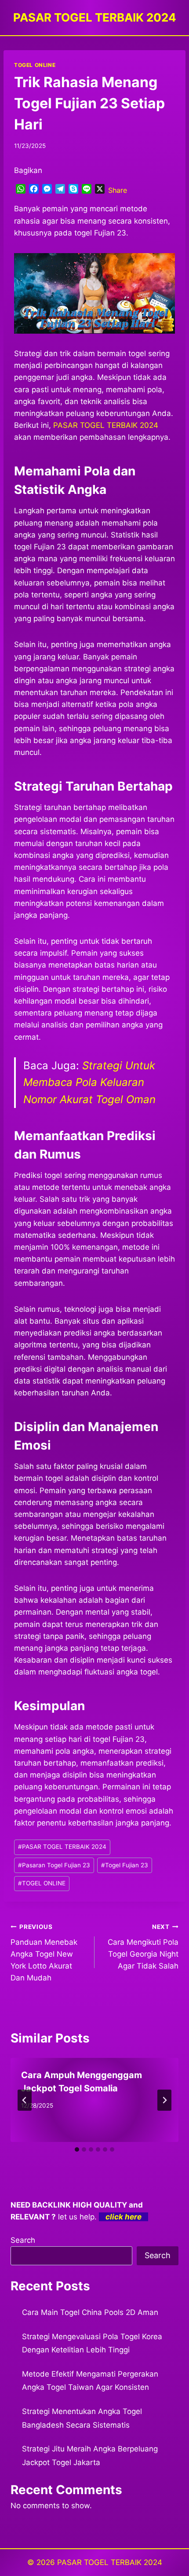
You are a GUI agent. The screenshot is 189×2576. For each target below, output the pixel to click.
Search (23, 2240)
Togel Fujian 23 (125, 1865)
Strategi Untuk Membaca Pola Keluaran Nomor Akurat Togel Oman (89, 1082)
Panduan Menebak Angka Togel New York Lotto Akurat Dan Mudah (44, 1953)
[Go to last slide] (25, 2100)
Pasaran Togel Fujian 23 (54, 1865)
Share (118, 190)
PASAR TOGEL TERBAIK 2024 (62, 1847)
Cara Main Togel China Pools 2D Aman (90, 2312)
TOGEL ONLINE (35, 65)
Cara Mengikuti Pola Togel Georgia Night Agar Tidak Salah (143, 1947)
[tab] (77, 2149)
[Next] (164, 2100)
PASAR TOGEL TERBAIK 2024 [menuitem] (106, 425)
